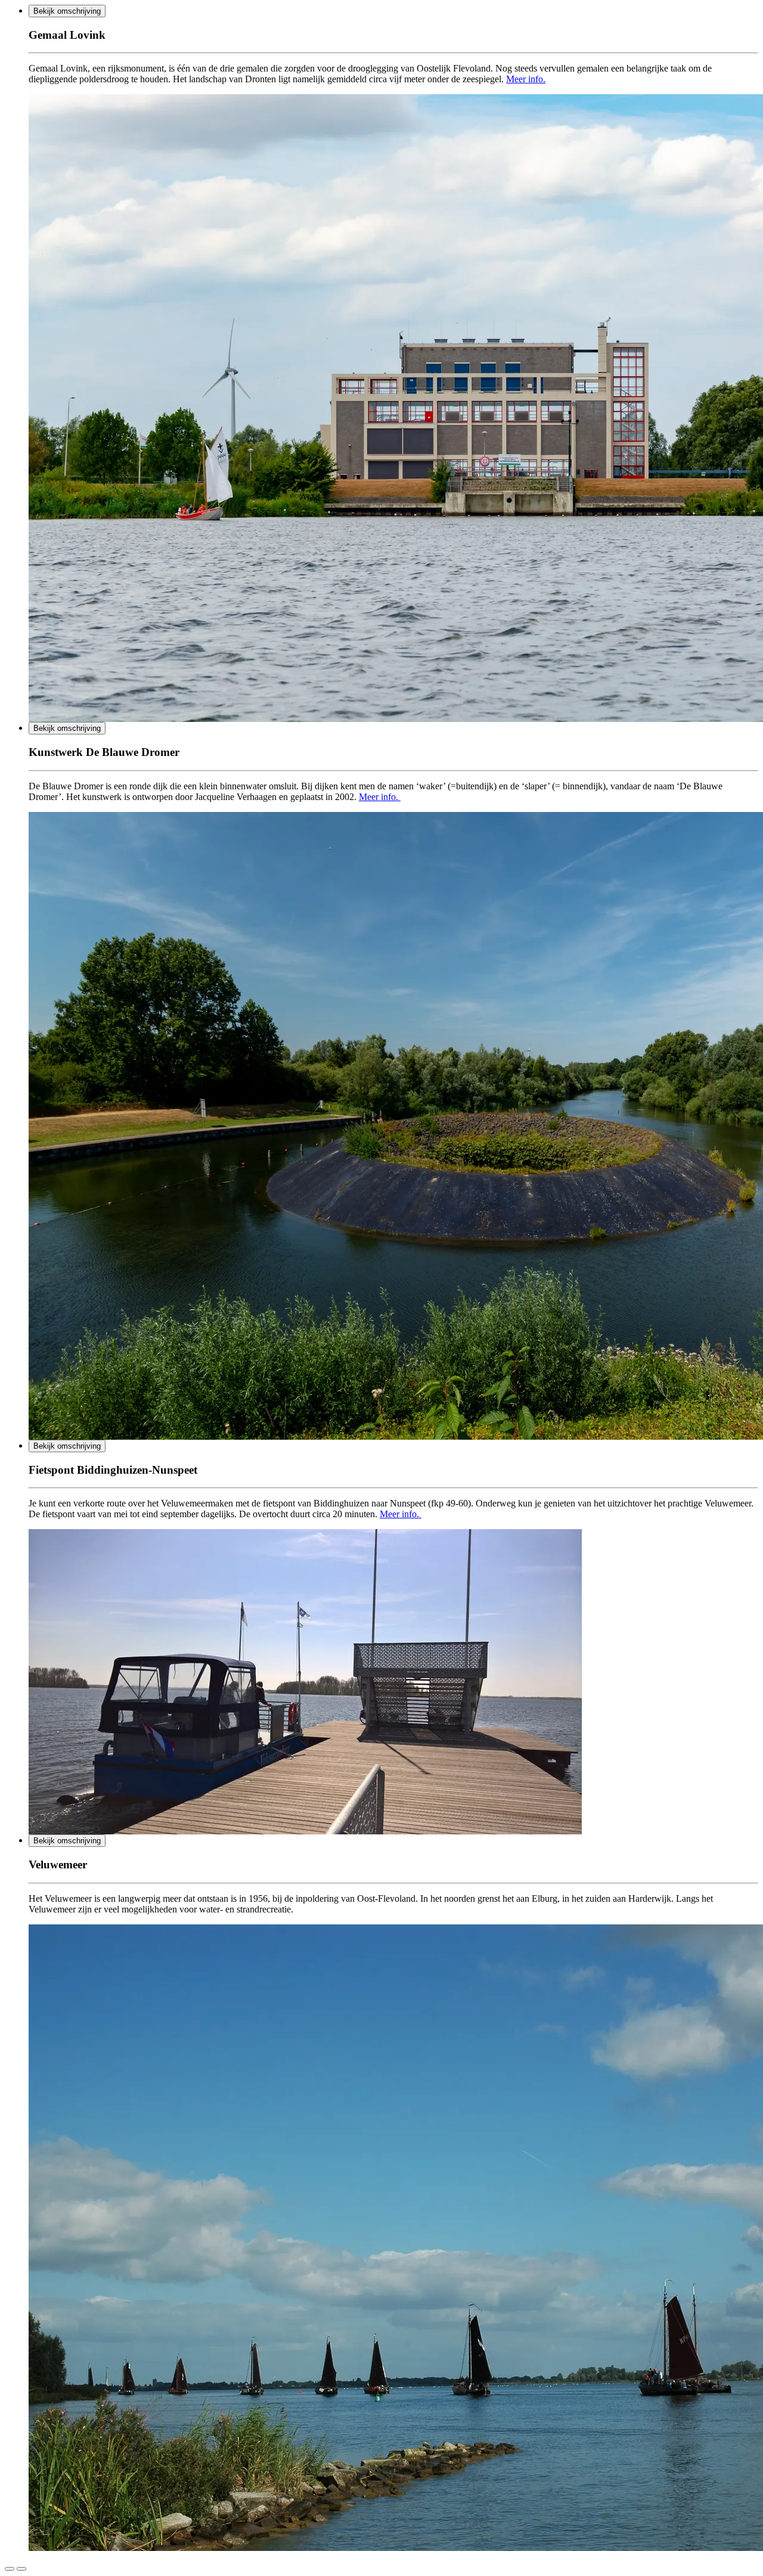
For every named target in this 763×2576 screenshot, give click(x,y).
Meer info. (526, 79)
